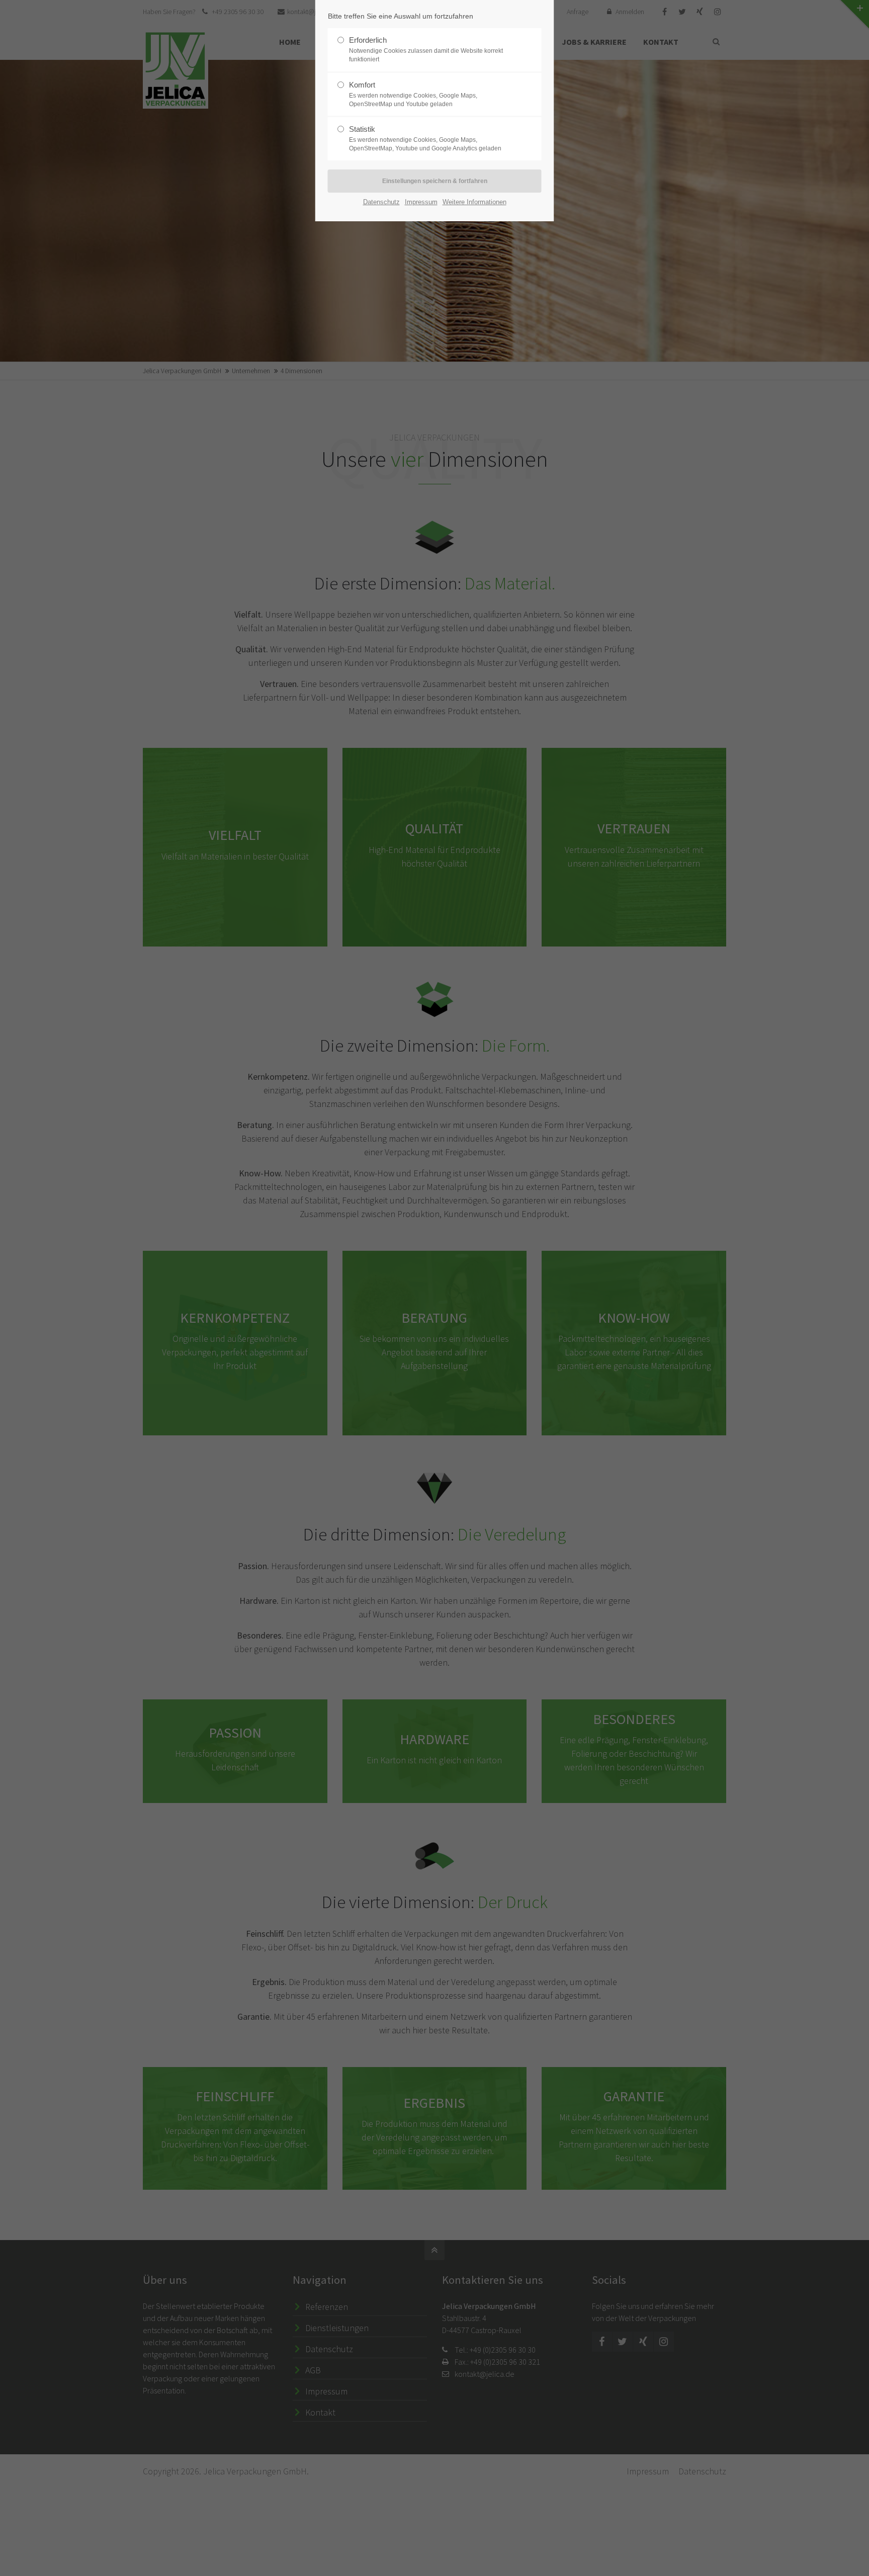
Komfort (413, 94)
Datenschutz (381, 202)
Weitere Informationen (474, 202)
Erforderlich (426, 49)
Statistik (425, 138)
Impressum (421, 202)
